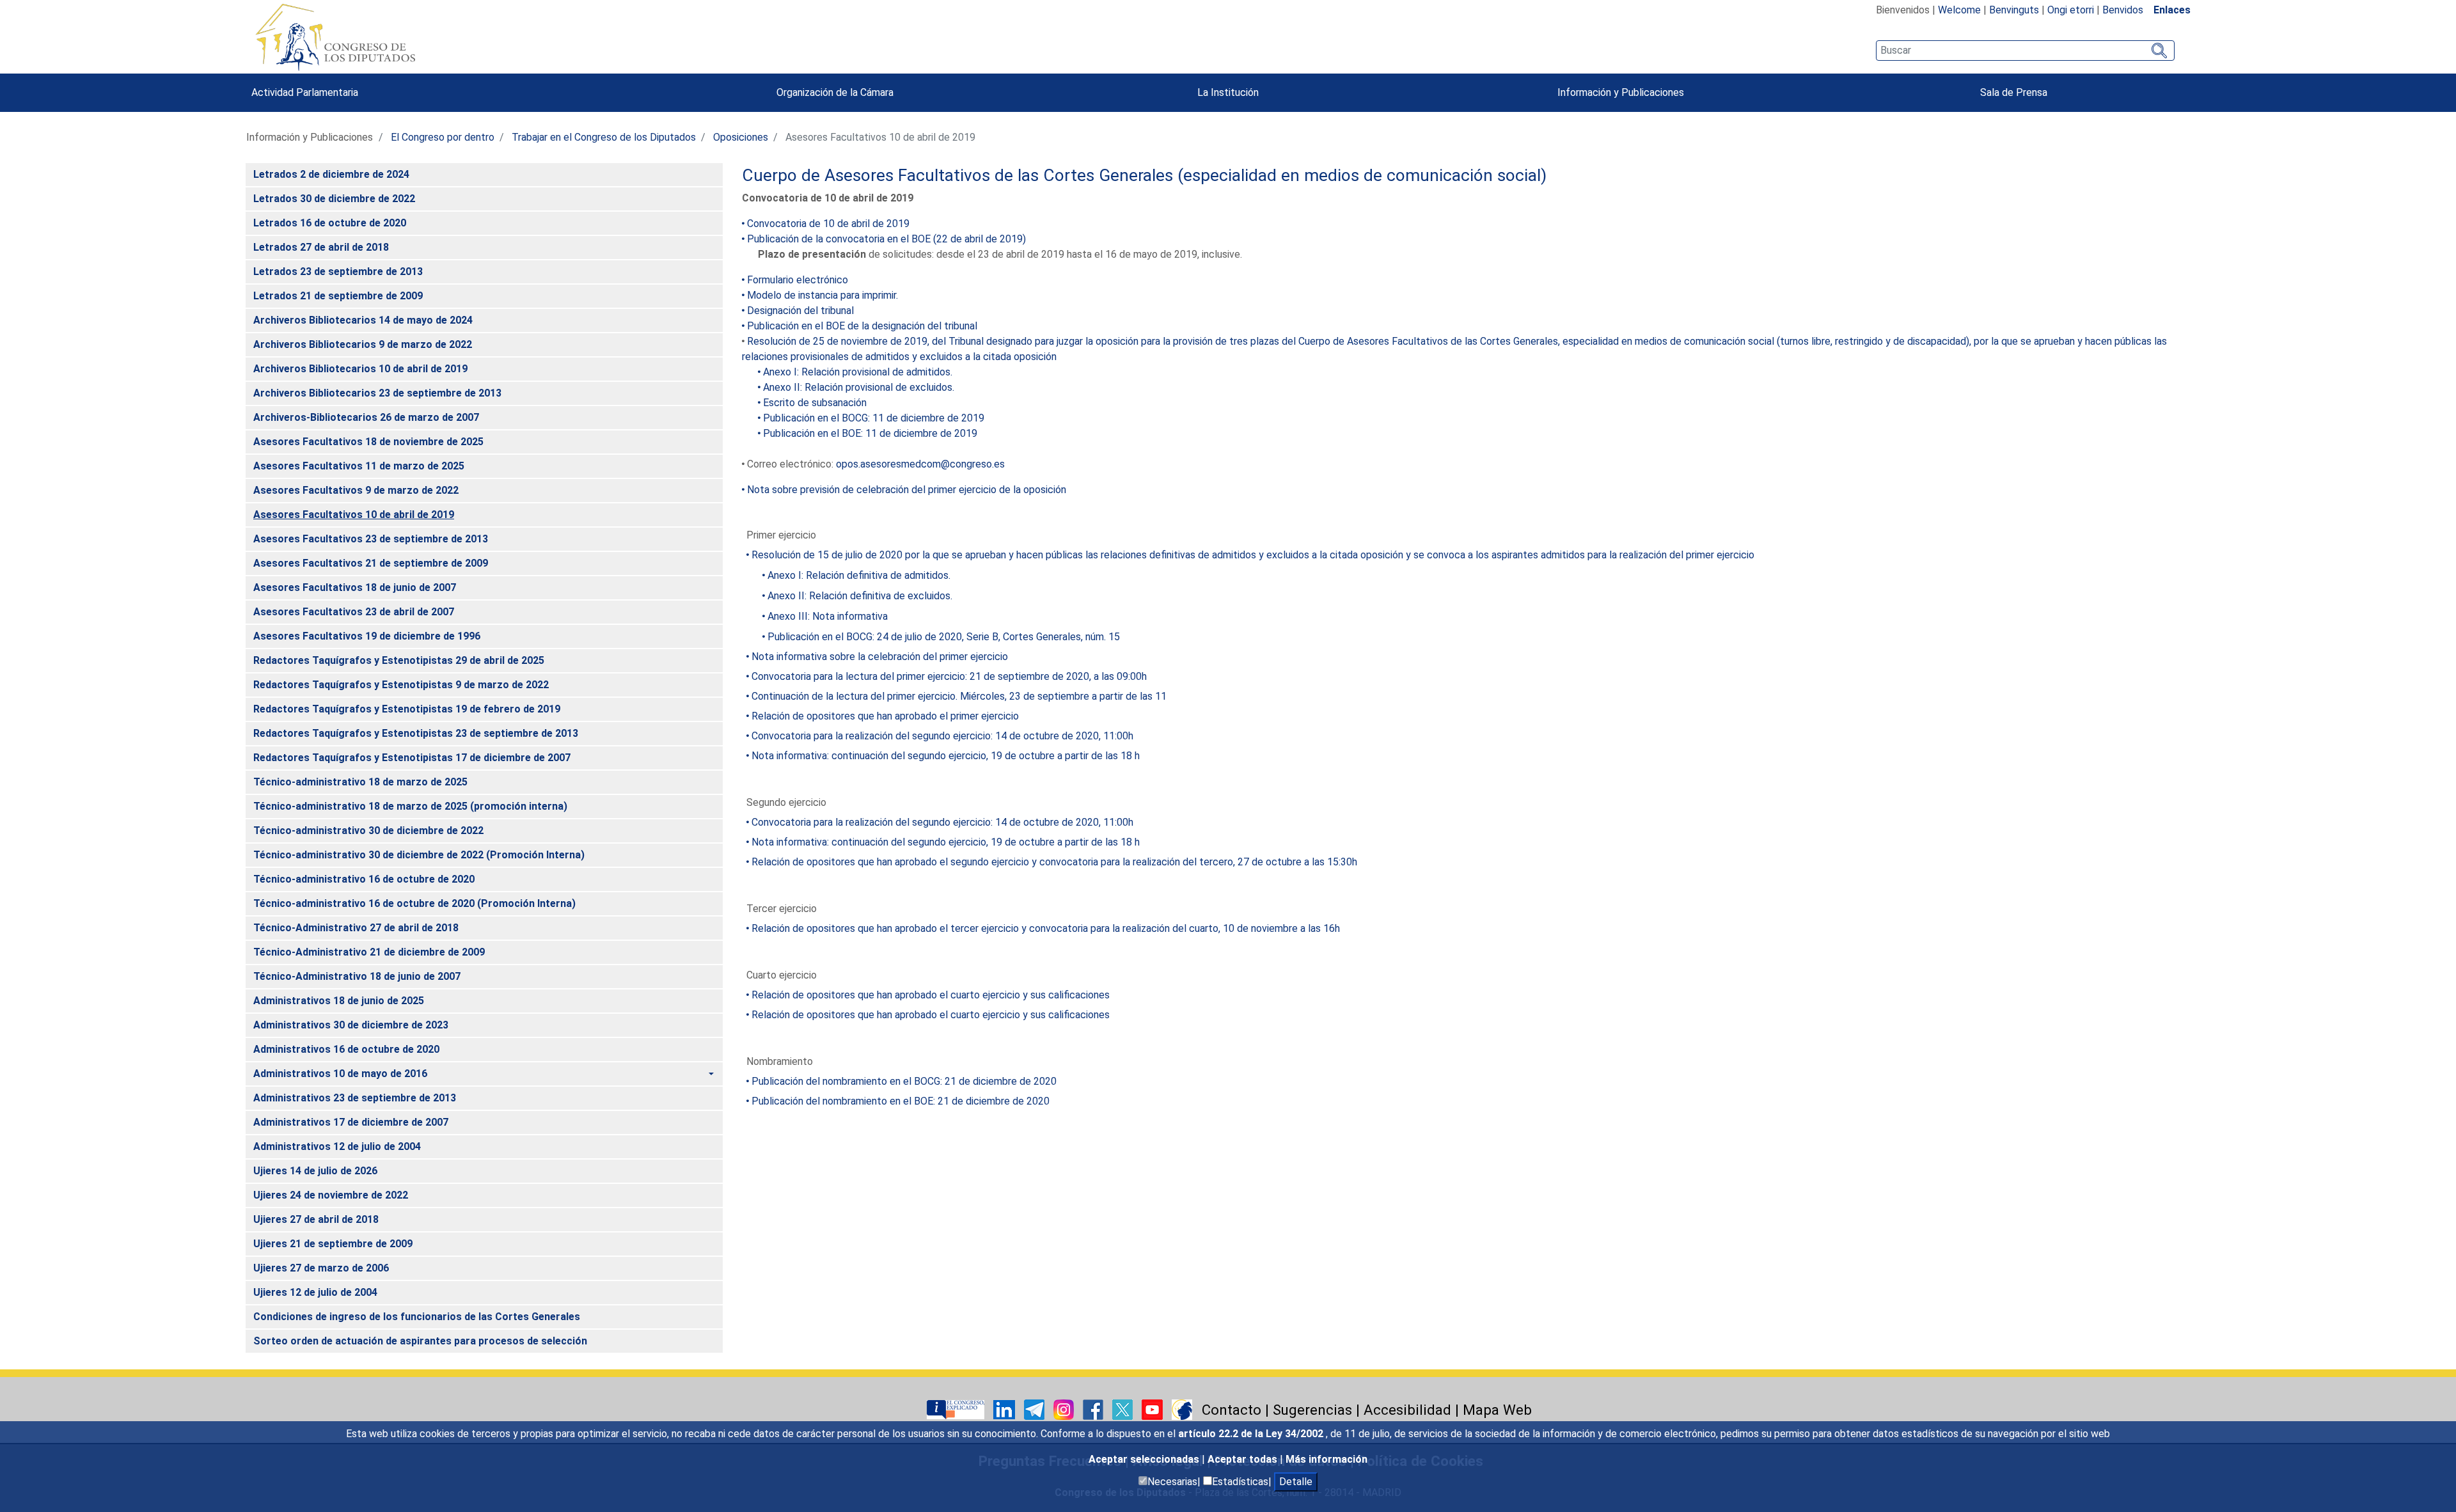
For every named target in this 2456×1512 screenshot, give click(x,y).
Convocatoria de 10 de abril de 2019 (828, 224)
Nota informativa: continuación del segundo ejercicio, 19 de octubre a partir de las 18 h (946, 756)
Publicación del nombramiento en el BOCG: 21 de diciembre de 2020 (904, 1081)
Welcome (1959, 10)
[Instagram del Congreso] (1065, 1409)
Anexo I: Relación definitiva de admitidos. (859, 575)
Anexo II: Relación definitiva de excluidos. (860, 596)
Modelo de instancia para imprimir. (823, 295)
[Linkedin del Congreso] (1005, 1409)
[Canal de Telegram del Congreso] (1035, 1409)
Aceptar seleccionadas (1145, 1459)
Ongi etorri (2071, 10)
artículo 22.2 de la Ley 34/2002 (1252, 1434)
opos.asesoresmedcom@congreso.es (920, 464)
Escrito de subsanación (815, 403)
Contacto (1232, 1410)
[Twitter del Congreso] (1124, 1409)
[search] (2025, 51)
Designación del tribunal (800, 311)
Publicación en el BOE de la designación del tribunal (862, 326)
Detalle (1296, 1482)
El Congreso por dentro (443, 137)
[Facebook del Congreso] (1094, 1409)
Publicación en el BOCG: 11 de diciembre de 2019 (874, 418)
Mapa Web (1497, 1410)
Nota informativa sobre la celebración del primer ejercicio (880, 657)
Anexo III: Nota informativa (828, 616)
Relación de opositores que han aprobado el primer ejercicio (885, 716)
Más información (1326, 1459)
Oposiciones (741, 137)
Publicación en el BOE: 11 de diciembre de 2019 (870, 433)
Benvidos (2123, 10)
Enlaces (2172, 10)
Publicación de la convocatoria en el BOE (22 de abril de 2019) (886, 239)
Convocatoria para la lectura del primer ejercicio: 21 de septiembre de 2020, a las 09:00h (949, 676)
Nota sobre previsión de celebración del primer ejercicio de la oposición (907, 490)
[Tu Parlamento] (957, 1409)
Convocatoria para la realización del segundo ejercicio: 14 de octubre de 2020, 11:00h (942, 736)
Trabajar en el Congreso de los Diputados (604, 137)
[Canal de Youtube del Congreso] (1153, 1409)
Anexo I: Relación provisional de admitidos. (858, 372)
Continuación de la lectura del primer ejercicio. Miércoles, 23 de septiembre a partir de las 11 (959, 696)
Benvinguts (2014, 10)
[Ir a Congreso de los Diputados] (335, 37)
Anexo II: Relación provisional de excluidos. (859, 387)
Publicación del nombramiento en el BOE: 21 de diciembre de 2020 (901, 1101)
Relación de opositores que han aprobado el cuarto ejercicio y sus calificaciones (931, 995)
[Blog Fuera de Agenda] (1182, 1409)
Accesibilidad (1407, 1410)
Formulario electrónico (798, 280)
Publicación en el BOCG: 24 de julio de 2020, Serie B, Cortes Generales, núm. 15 (944, 637)
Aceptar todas (1244, 1459)
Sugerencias (1312, 1410)
